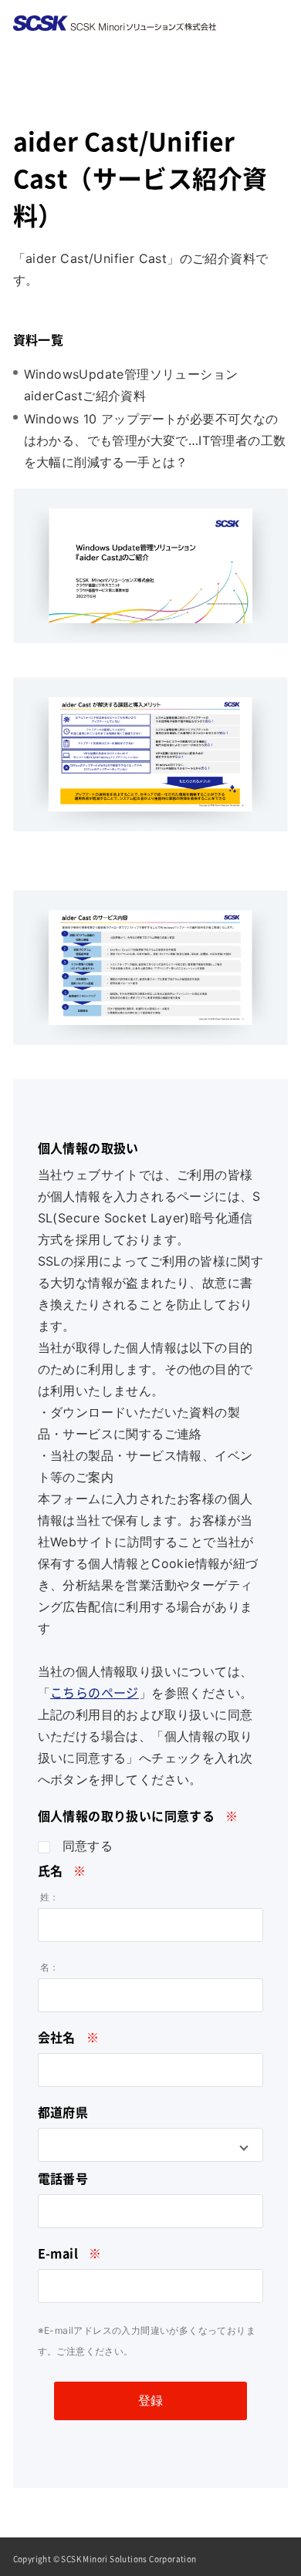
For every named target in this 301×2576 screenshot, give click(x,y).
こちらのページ (95, 1693)
